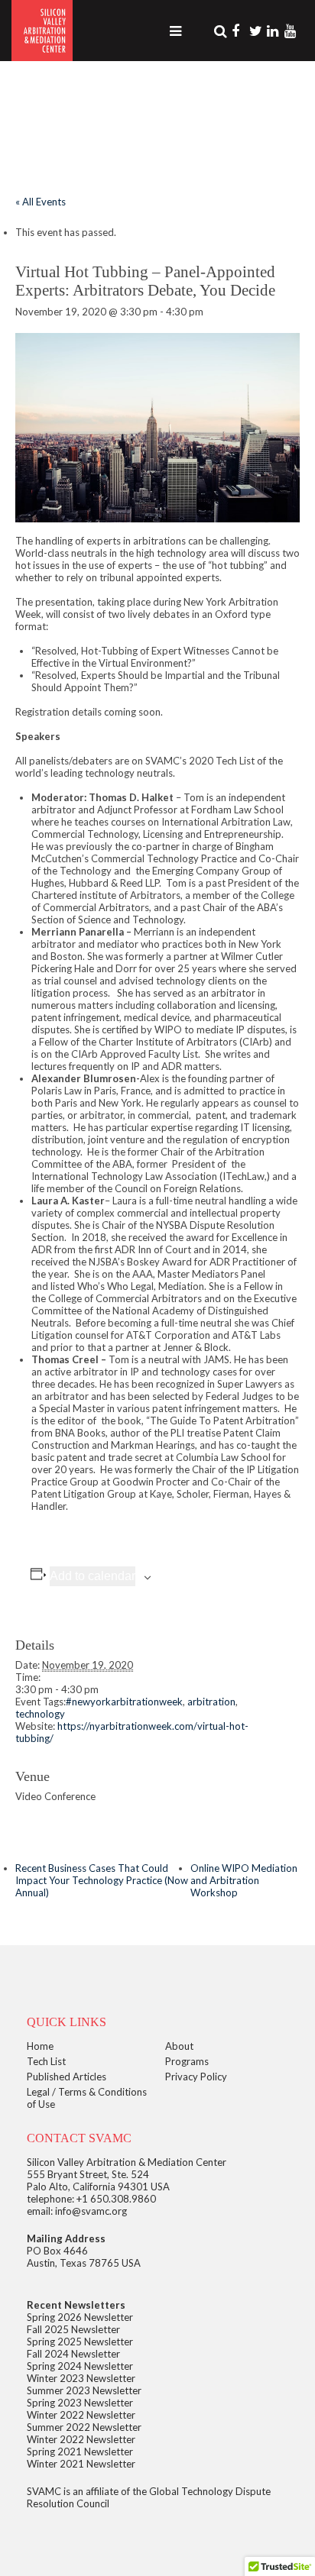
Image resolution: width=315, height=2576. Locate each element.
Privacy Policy (196, 2077)
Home (40, 2046)
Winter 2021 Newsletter (81, 2464)
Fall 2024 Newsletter (73, 2354)
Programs (187, 2061)
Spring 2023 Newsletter (80, 2403)
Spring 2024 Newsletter (80, 2366)
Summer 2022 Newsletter (84, 2427)
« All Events (41, 202)
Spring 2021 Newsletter (80, 2452)
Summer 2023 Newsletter (84, 2390)
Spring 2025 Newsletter (80, 2342)
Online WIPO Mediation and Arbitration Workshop (244, 1880)
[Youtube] (292, 31)
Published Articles (67, 2077)
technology (40, 1714)
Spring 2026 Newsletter (80, 2317)
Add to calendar (93, 1576)
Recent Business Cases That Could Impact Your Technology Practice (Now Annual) (102, 1880)
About (179, 2046)
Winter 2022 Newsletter (81, 2415)
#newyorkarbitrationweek (124, 1702)
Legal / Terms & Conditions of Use (87, 2098)
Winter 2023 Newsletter (81, 2378)
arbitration (211, 1702)
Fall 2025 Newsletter (73, 2329)
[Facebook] (239, 31)
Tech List (46, 2061)
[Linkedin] (274, 31)
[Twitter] (257, 31)
